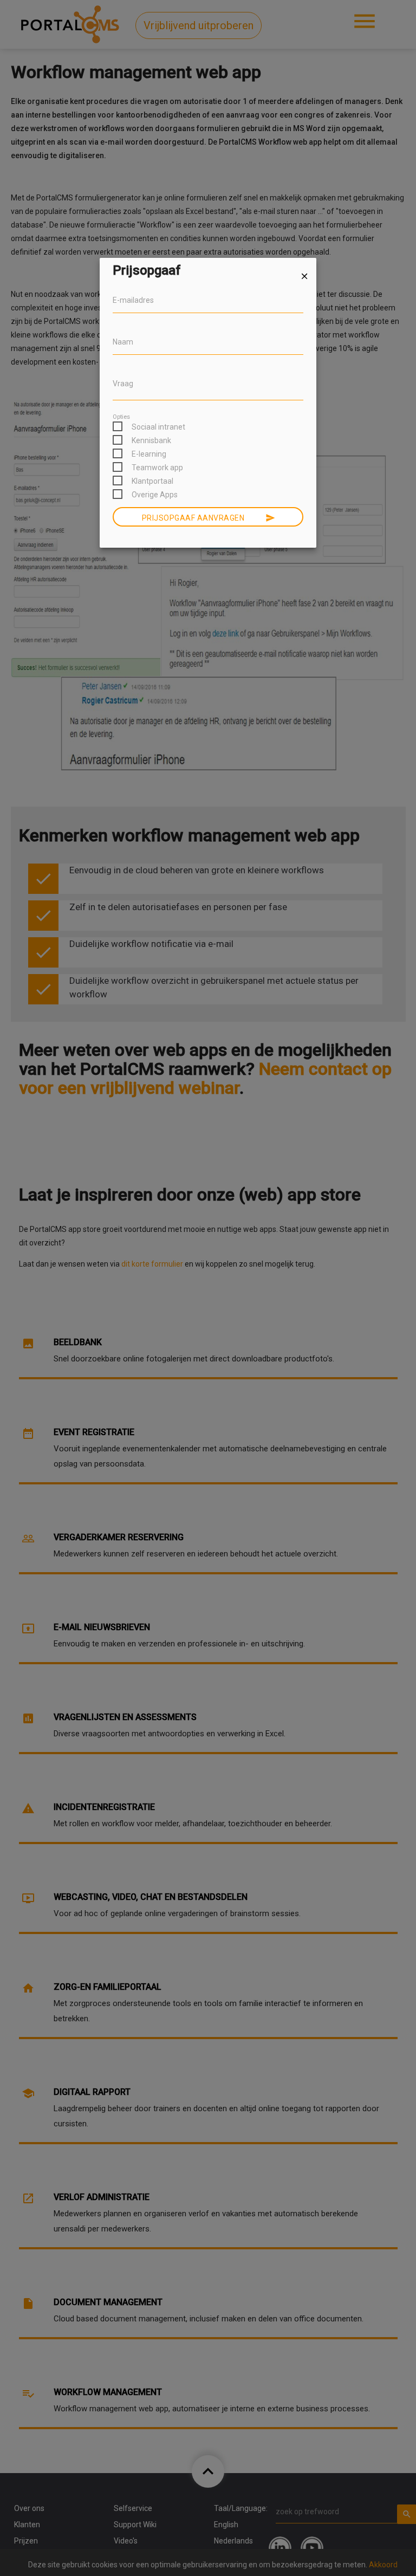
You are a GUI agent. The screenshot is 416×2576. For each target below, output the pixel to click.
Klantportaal (152, 481)
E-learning (149, 454)
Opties (121, 417)
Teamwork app (157, 468)
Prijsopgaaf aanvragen (209, 518)
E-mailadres (133, 300)
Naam (123, 342)
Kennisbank (151, 440)
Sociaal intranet (158, 427)
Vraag (123, 384)
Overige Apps (155, 495)
